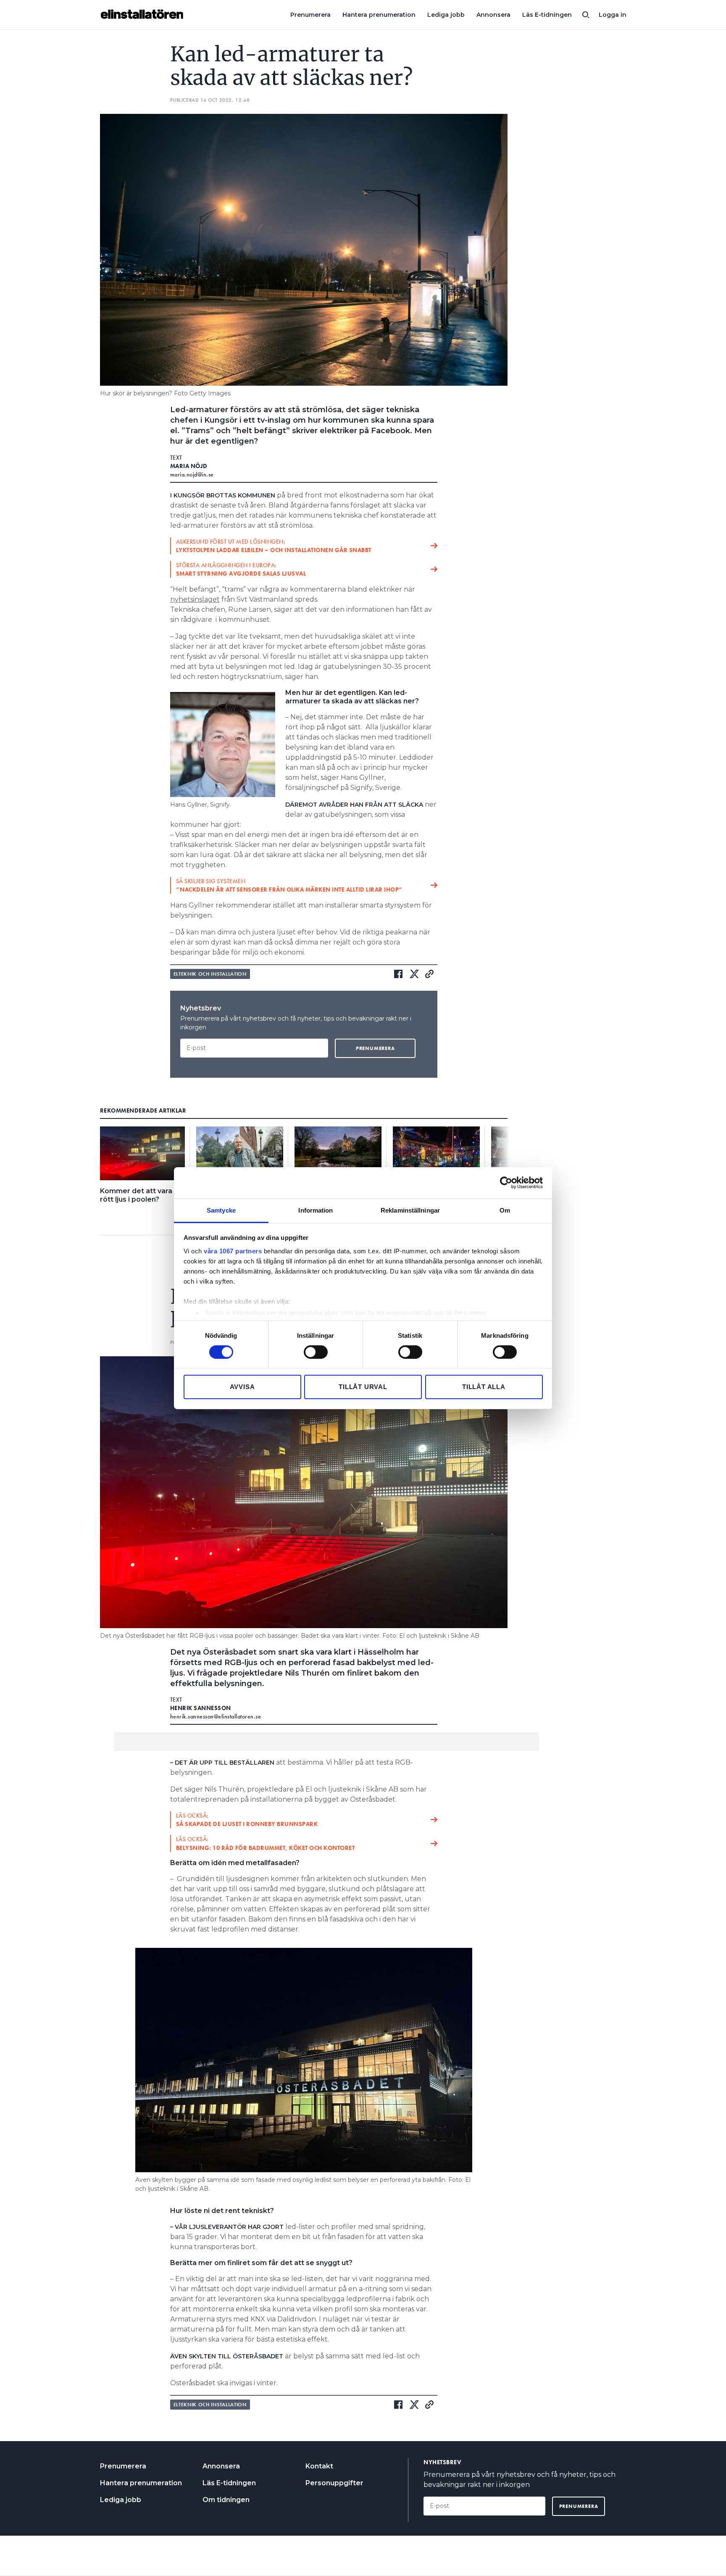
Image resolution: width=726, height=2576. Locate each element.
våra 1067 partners (233, 1251)
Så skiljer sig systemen (289, 885)
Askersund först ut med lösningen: (274, 546)
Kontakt (319, 2466)
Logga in (613, 15)
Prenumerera (310, 15)
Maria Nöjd (189, 466)
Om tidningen (226, 2500)
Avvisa (242, 1387)
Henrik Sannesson (201, 1708)
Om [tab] (505, 1210)
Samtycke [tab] (221, 1210)
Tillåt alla (484, 1387)
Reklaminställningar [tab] (410, 1210)
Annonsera (493, 15)
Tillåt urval (363, 1387)
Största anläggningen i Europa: (241, 569)
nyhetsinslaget (195, 599)
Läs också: (247, 1820)
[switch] (316, 1352)
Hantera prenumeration (379, 15)
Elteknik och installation (210, 974)
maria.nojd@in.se (192, 474)
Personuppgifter (334, 2483)
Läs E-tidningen (547, 15)
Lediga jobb (446, 15)
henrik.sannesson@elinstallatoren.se (216, 1716)
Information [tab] (316, 1210)
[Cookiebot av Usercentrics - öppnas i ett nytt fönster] (506, 1183)
